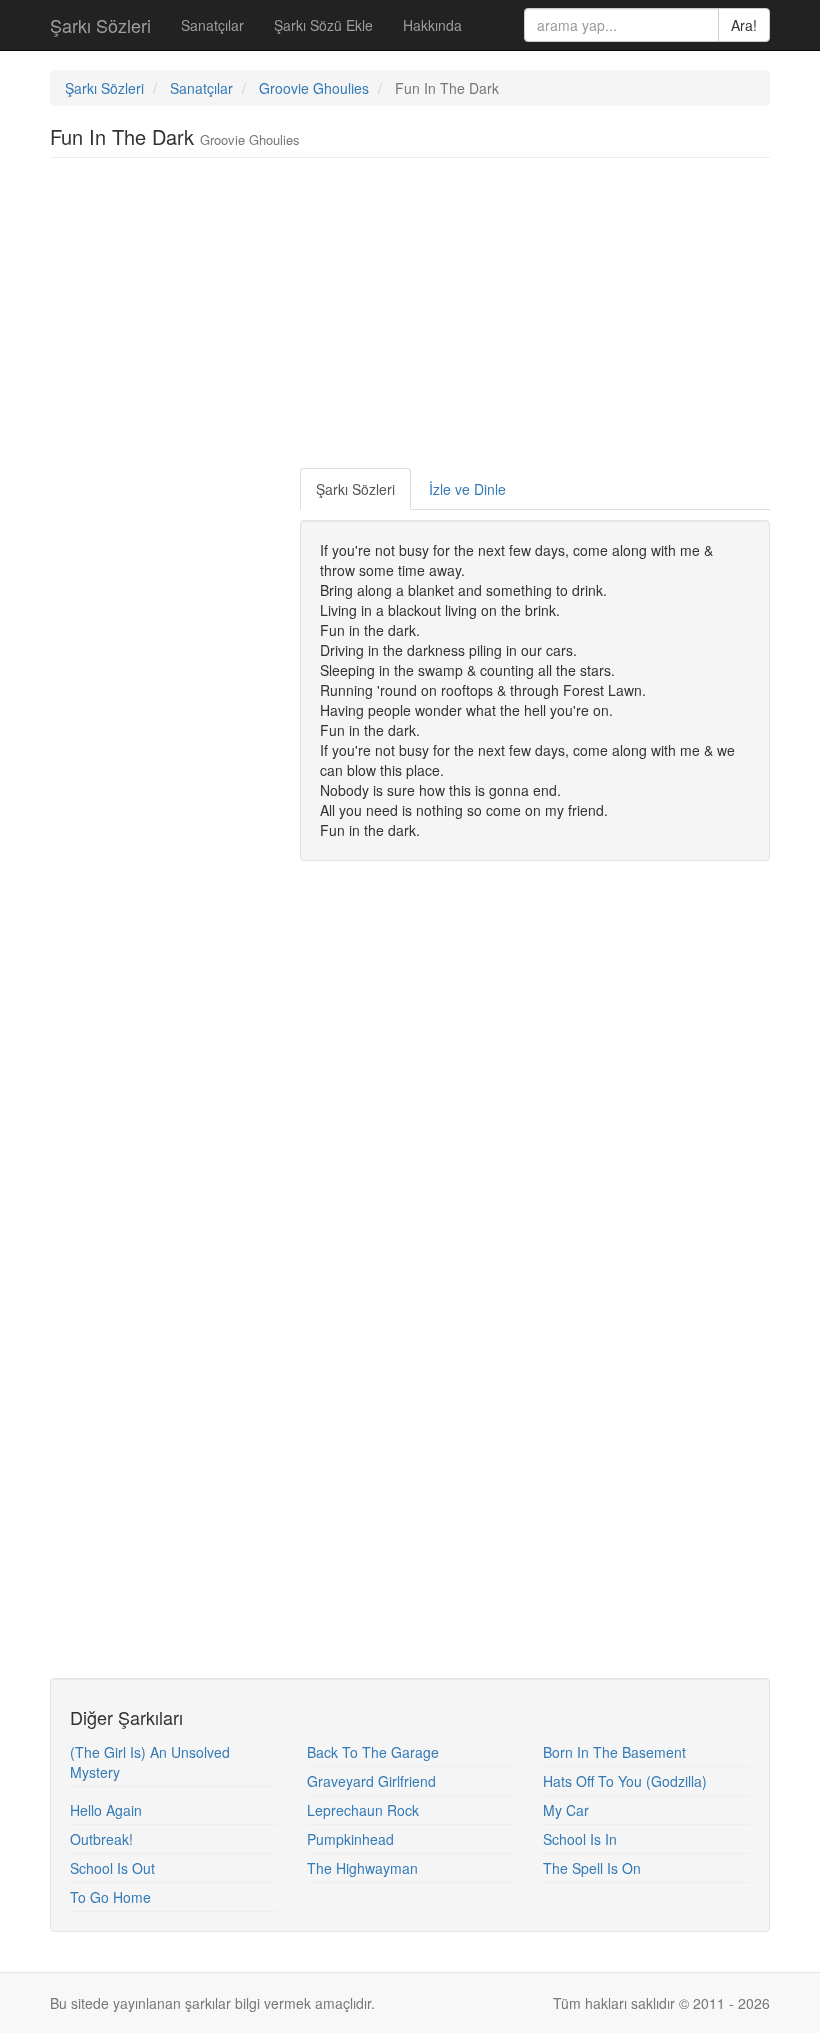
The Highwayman (362, 1868)
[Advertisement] (414, 318)
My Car (566, 1810)
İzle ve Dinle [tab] (467, 489)
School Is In (580, 1839)
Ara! (744, 25)
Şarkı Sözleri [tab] (355, 489)
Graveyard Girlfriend (371, 1781)
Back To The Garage (373, 1752)
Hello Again (106, 1810)
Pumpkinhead (350, 1839)
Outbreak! (101, 1839)
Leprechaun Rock (363, 1810)
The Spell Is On (592, 1868)
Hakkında (432, 25)
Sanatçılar (212, 25)
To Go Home (110, 1897)
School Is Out (112, 1868)
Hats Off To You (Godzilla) (625, 1781)
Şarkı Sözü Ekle (323, 25)
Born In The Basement (614, 1752)
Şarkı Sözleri (100, 25)
